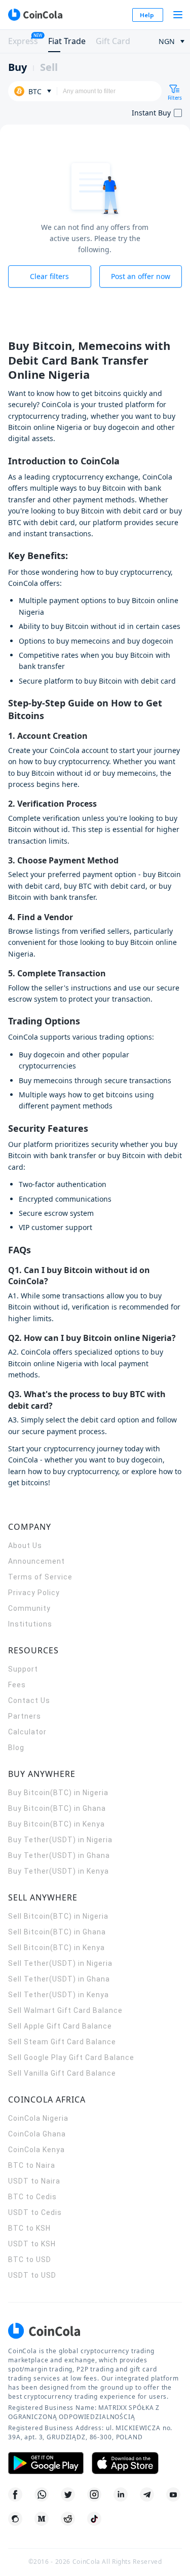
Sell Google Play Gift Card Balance (71, 2057)
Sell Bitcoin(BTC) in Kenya (56, 1948)
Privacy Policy (34, 1593)
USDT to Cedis (35, 2212)
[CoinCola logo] (35, 15)
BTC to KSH (29, 2228)
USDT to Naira (34, 2181)
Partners (25, 1716)
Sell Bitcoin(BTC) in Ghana (57, 1932)
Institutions (30, 1624)
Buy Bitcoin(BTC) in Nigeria (58, 1793)
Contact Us (29, 1700)
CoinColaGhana (37, 2134)
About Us (25, 1545)
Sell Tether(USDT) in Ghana (59, 1979)
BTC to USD (30, 2260)
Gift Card (113, 41)
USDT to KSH (32, 2244)
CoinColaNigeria (38, 2118)
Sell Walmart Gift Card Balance (65, 2010)
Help (147, 15)
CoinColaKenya (36, 2150)
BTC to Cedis (32, 2197)
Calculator (27, 1732)
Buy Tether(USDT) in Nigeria (60, 1840)
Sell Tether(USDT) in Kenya (59, 1995)
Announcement (36, 1561)
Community (29, 1608)
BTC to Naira (32, 2165)
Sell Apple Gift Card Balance (60, 2026)
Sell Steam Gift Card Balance (62, 2042)
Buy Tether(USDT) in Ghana (59, 1855)
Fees (17, 1685)
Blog (16, 1748)
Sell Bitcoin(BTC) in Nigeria (58, 1916)
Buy (17, 67)
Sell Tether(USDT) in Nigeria (60, 1963)
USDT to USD (32, 2275)
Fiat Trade (67, 41)
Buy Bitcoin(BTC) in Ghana (57, 1808)
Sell (49, 67)
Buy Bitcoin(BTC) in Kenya (56, 1824)
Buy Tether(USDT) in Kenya (59, 1871)
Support (23, 1669)
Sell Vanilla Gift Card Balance (62, 2073)
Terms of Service (40, 1577)
